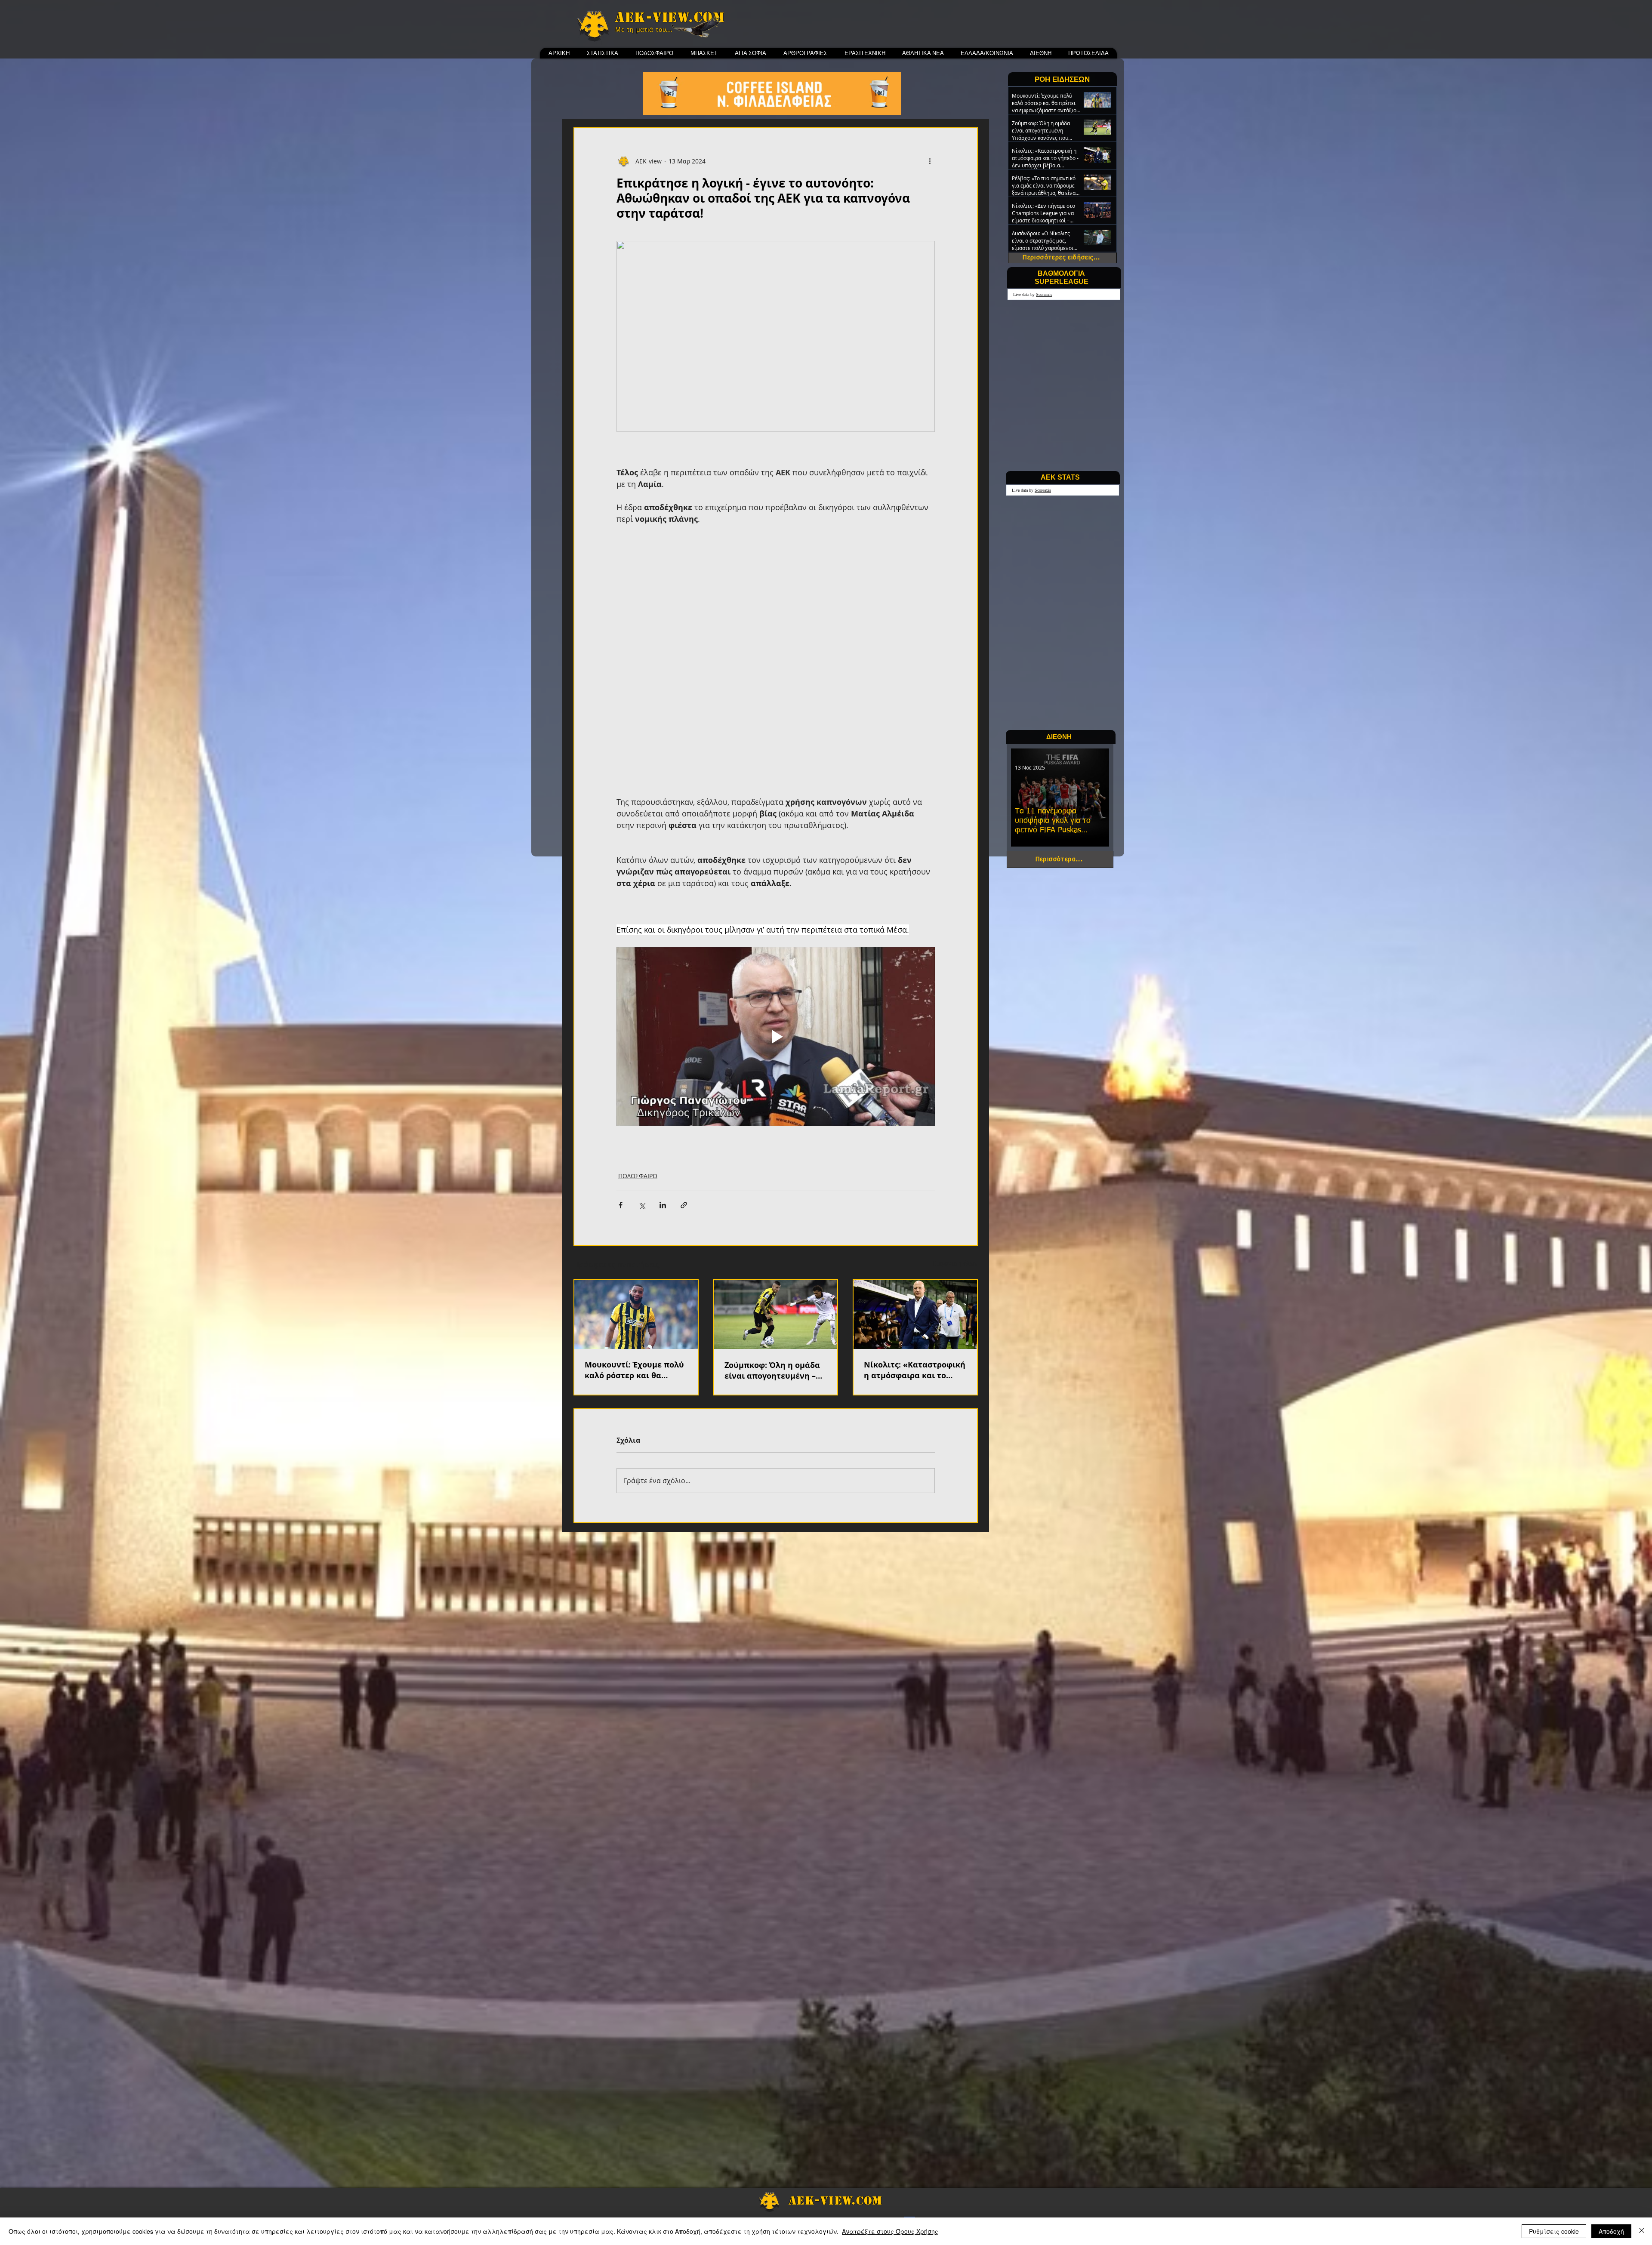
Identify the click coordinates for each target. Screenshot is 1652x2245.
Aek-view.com (670, 17)
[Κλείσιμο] (1642, 2231)
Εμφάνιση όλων (955, 1154)
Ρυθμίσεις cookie (1554, 2231)
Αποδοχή (1611, 2231)
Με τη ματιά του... (644, 30)
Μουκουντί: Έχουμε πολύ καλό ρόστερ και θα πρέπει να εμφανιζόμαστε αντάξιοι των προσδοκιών (634, 1261)
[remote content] (776, 600)
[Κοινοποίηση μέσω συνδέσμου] (684, 1096)
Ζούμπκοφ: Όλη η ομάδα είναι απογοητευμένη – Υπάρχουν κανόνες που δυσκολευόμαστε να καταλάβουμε (772, 1261)
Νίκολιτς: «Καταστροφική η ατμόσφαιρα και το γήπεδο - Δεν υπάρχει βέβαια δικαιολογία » (915, 1261)
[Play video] (776, 927)
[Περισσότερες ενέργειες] (930, 161)
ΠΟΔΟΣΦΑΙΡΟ (638, 1067)
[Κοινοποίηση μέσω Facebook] (621, 1096)
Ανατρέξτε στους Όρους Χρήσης (890, 2231)
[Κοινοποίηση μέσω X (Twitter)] (642, 1096)
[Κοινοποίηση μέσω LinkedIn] (663, 1096)
